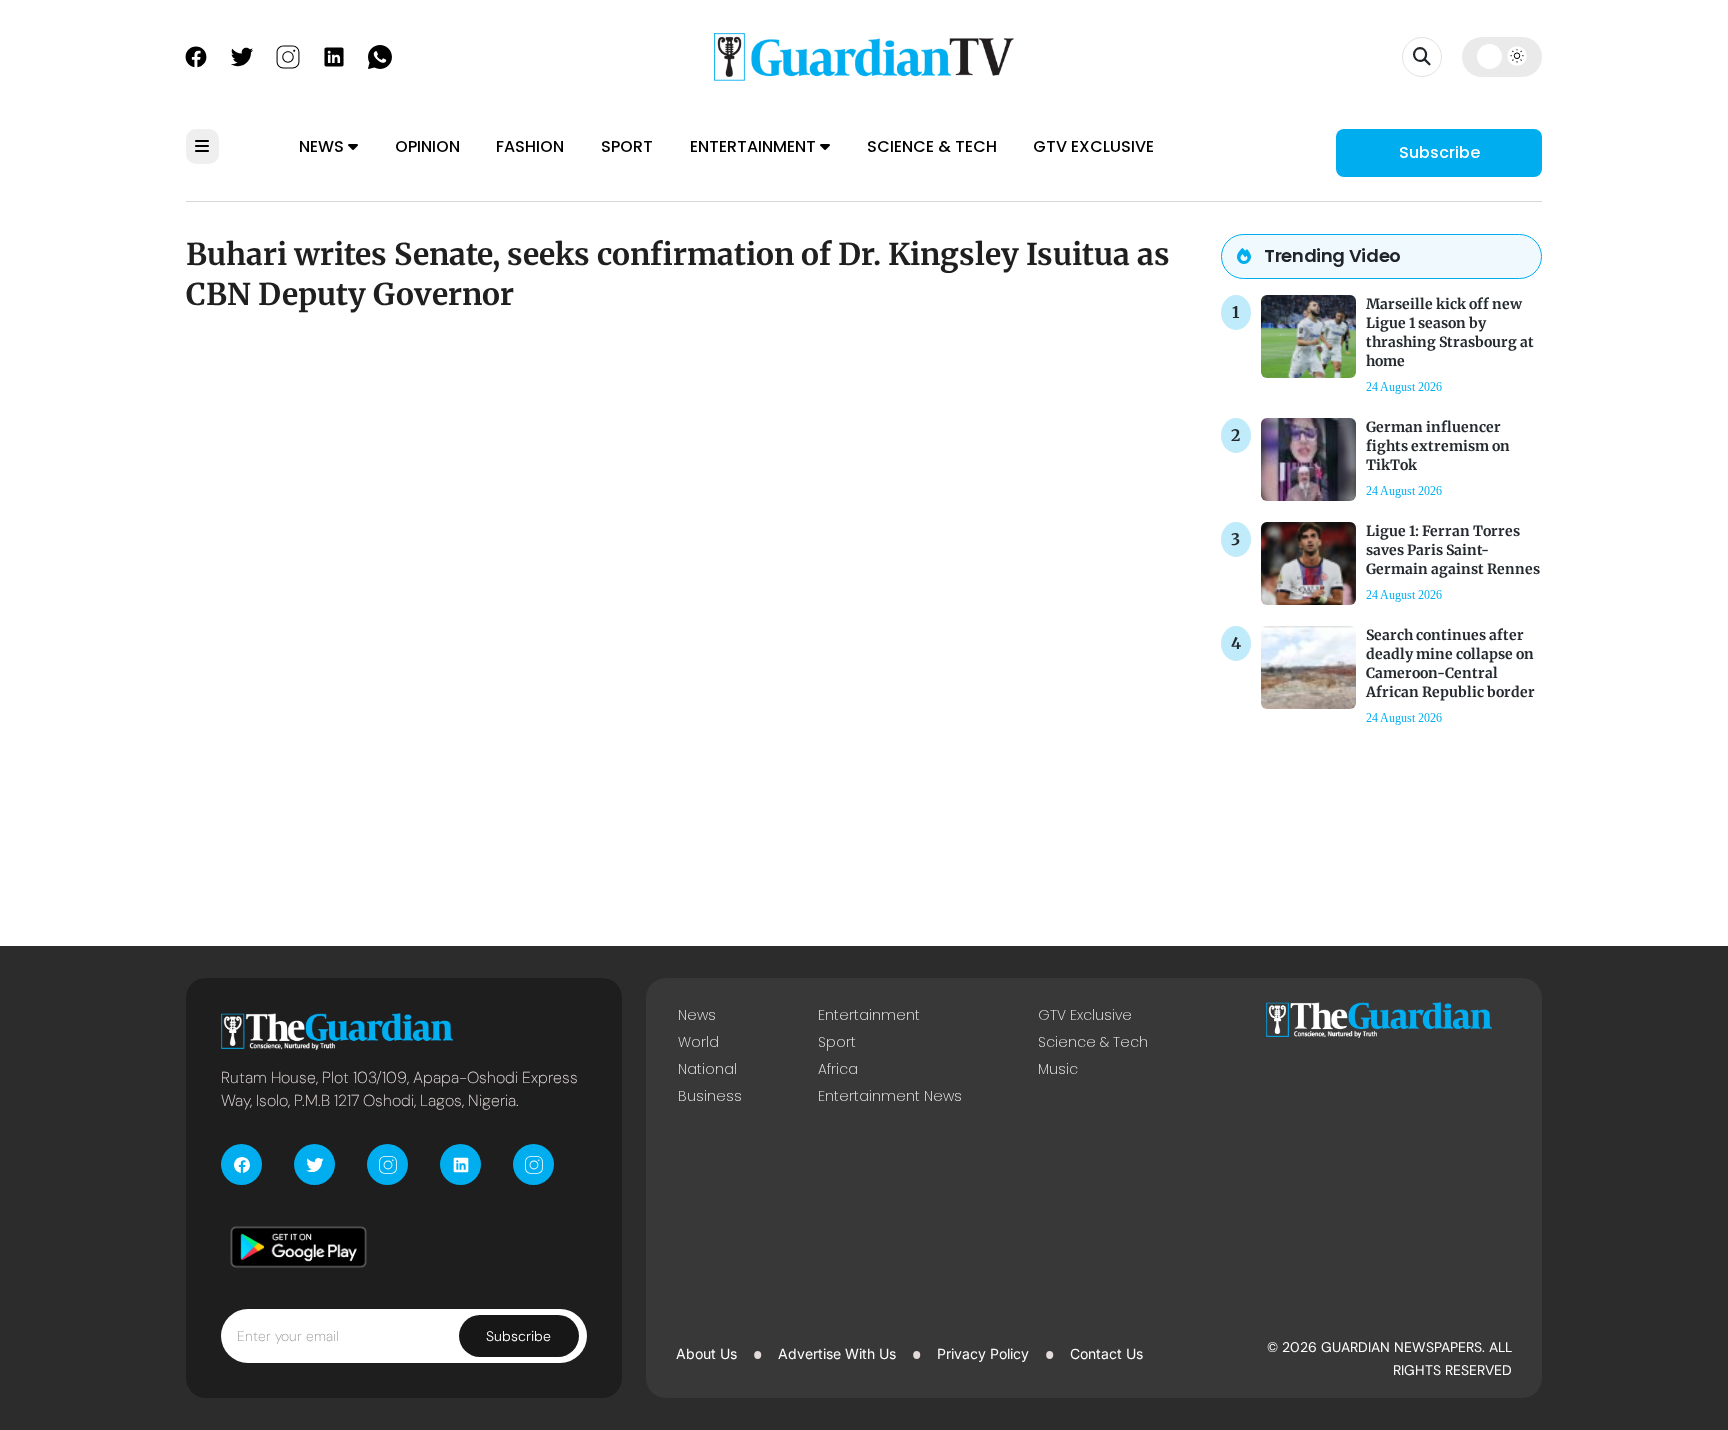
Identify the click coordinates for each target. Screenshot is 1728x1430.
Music (1058, 1069)
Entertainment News (890, 1096)
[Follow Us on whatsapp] (380, 55)
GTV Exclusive (1093, 146)
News (323, 146)
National (707, 1069)
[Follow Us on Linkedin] (334, 55)
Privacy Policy (983, 1353)
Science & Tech (932, 146)
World (698, 1042)
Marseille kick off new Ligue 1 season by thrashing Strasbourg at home (1450, 333)
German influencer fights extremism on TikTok (1438, 446)
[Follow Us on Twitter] (242, 55)
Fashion (530, 146)
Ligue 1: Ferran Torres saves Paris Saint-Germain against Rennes (1453, 550)
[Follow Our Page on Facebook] (196, 55)
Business (710, 1096)
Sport (627, 146)
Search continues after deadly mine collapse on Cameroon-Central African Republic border (1450, 664)
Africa (838, 1069)
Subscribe (1439, 152)
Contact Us (1106, 1353)
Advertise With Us (837, 1353)
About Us (706, 1353)
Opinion (427, 146)
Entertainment (755, 146)
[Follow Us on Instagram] (288, 55)
